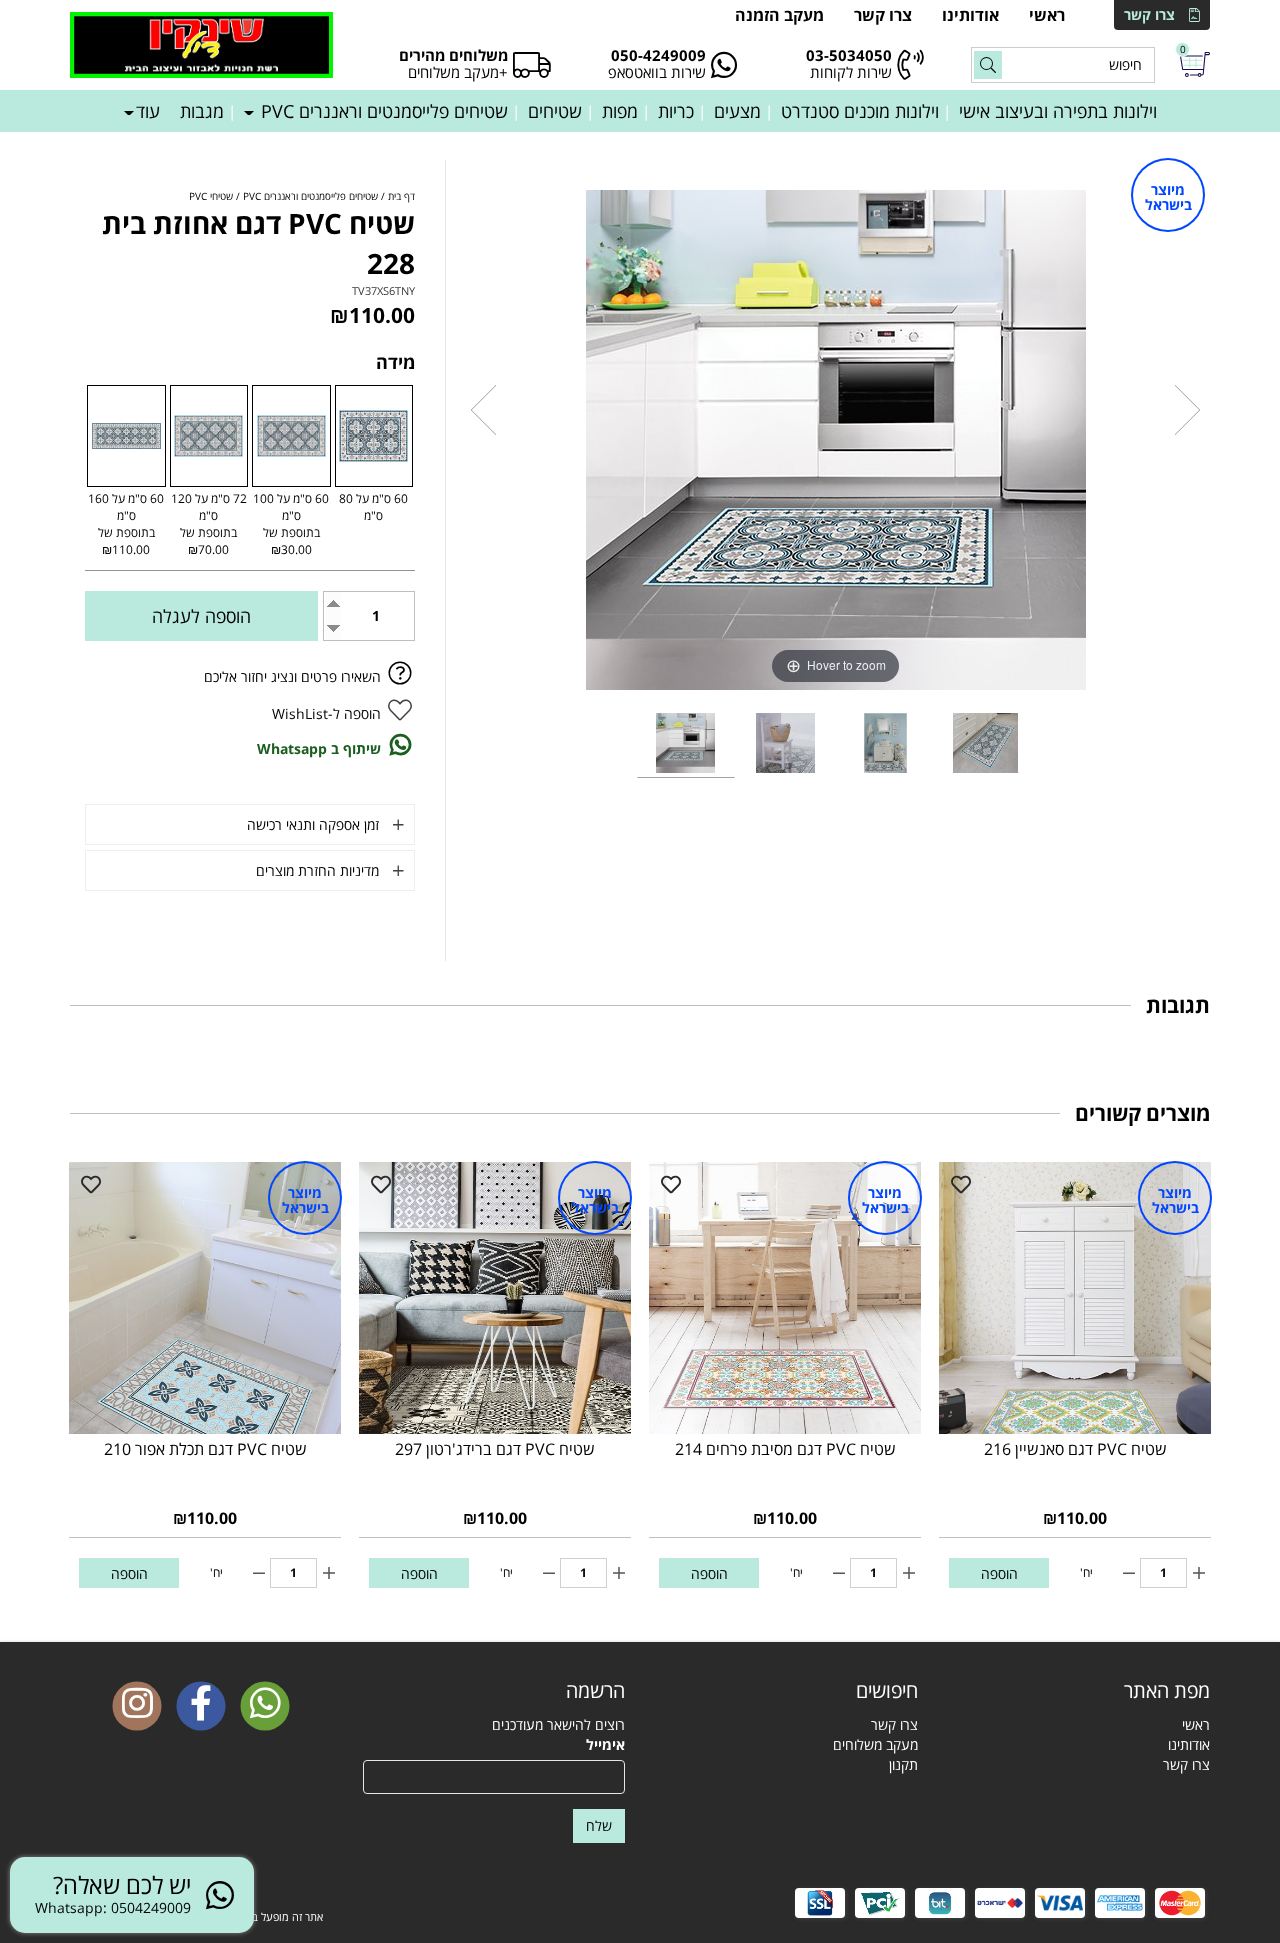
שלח (599, 1825)
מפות (620, 111)
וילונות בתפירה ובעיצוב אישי (1058, 111)
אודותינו (970, 15)
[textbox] (786, 1691)
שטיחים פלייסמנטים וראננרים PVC (382, 111)
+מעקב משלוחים (458, 72)
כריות (676, 111)
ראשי (1047, 15)
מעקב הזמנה (779, 15)
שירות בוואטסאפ (657, 72)
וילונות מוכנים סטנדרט (860, 111)
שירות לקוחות (851, 72)
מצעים (737, 111)
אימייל (605, 1744)
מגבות (202, 111)
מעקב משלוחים (875, 1744)
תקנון (903, 1764)
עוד (148, 111)
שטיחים (555, 111)
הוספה (999, 1573)
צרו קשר (1149, 14)
